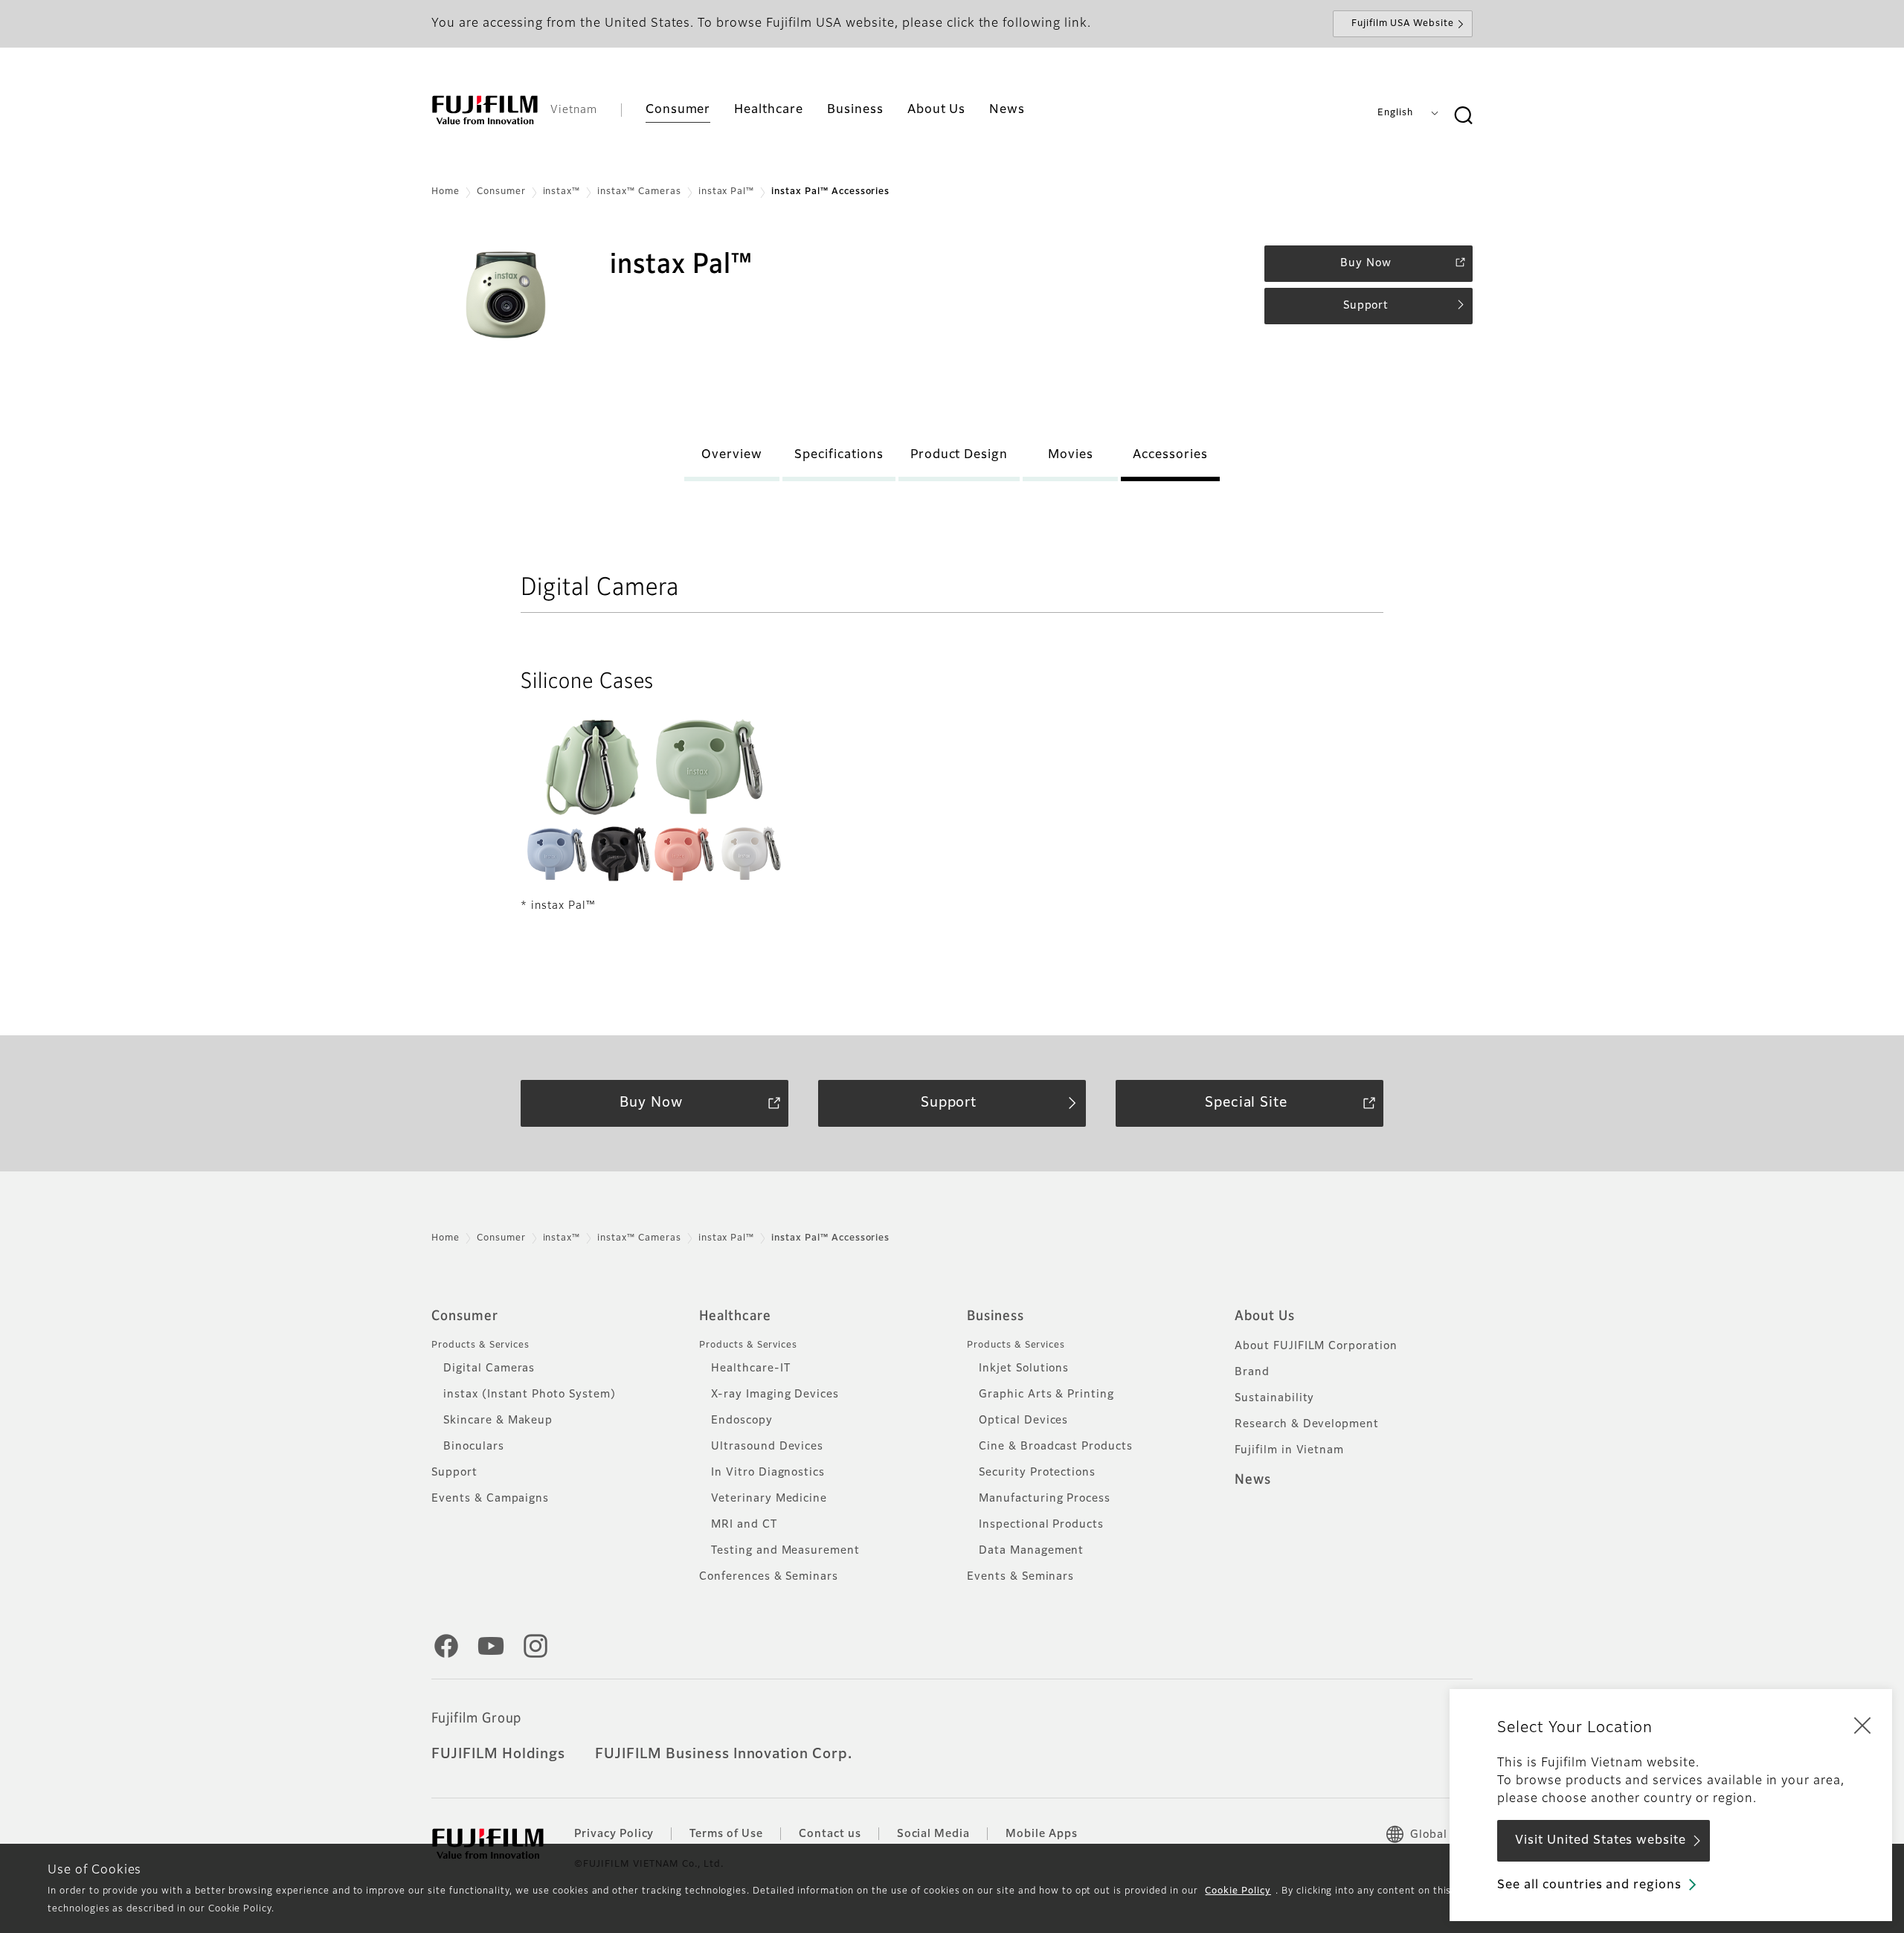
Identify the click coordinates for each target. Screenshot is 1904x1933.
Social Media (934, 1834)
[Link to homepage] (485, 110)
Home (446, 192)
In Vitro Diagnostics (768, 1473)
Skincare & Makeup (498, 1421)
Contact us (830, 1834)
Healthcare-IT (750, 1368)
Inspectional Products (1041, 1525)
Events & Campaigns (490, 1499)
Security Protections (1037, 1473)
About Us (1265, 1316)
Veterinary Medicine (769, 1499)
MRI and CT (744, 1525)
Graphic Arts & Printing (1046, 1395)
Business (996, 1316)
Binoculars (474, 1447)
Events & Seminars (1020, 1577)
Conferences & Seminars (769, 1577)
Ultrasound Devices (767, 1447)
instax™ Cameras (639, 192)
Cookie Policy (1238, 1891)
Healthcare (735, 1316)
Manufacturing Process (1045, 1499)
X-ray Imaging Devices (775, 1395)
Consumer (501, 192)
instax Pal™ (727, 192)
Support (454, 1473)
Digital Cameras (489, 1368)
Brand (1252, 1372)
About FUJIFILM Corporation (1316, 1346)
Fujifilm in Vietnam (1289, 1450)
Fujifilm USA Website (1403, 24)
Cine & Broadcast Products (1056, 1447)
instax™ (562, 192)
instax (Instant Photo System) (530, 1395)
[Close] (1862, 1725)
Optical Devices (1023, 1421)
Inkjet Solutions (1024, 1368)
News (1253, 1480)
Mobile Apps (1042, 1834)
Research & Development (1307, 1424)
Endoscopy (742, 1421)
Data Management (1031, 1551)
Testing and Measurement (785, 1551)
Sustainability (1274, 1398)
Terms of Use (726, 1834)
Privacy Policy (614, 1834)
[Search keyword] (1463, 116)
